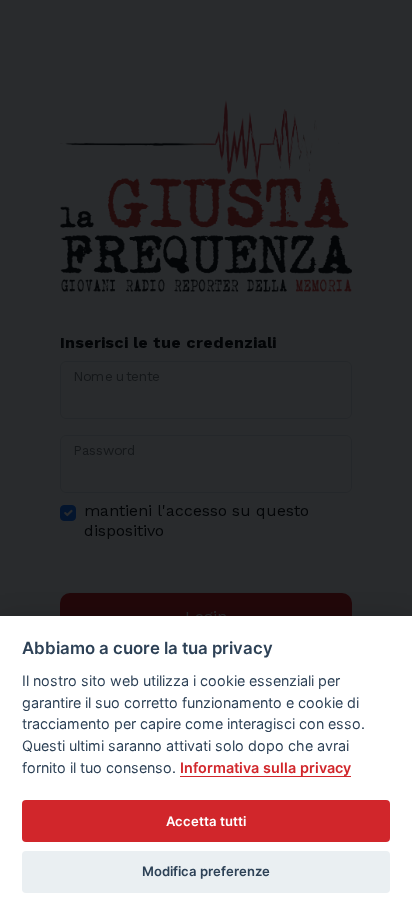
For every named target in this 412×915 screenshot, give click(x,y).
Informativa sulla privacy (265, 767)
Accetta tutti (206, 821)
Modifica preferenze (206, 871)
